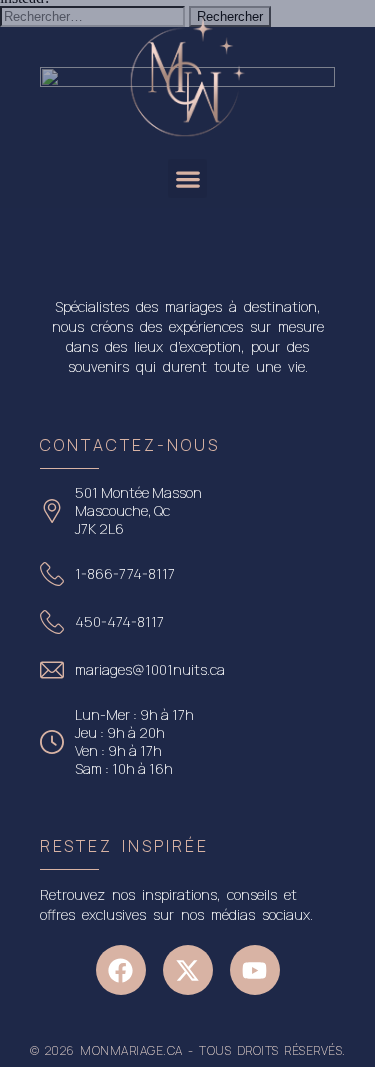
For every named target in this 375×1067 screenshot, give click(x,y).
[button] (187, 178)
